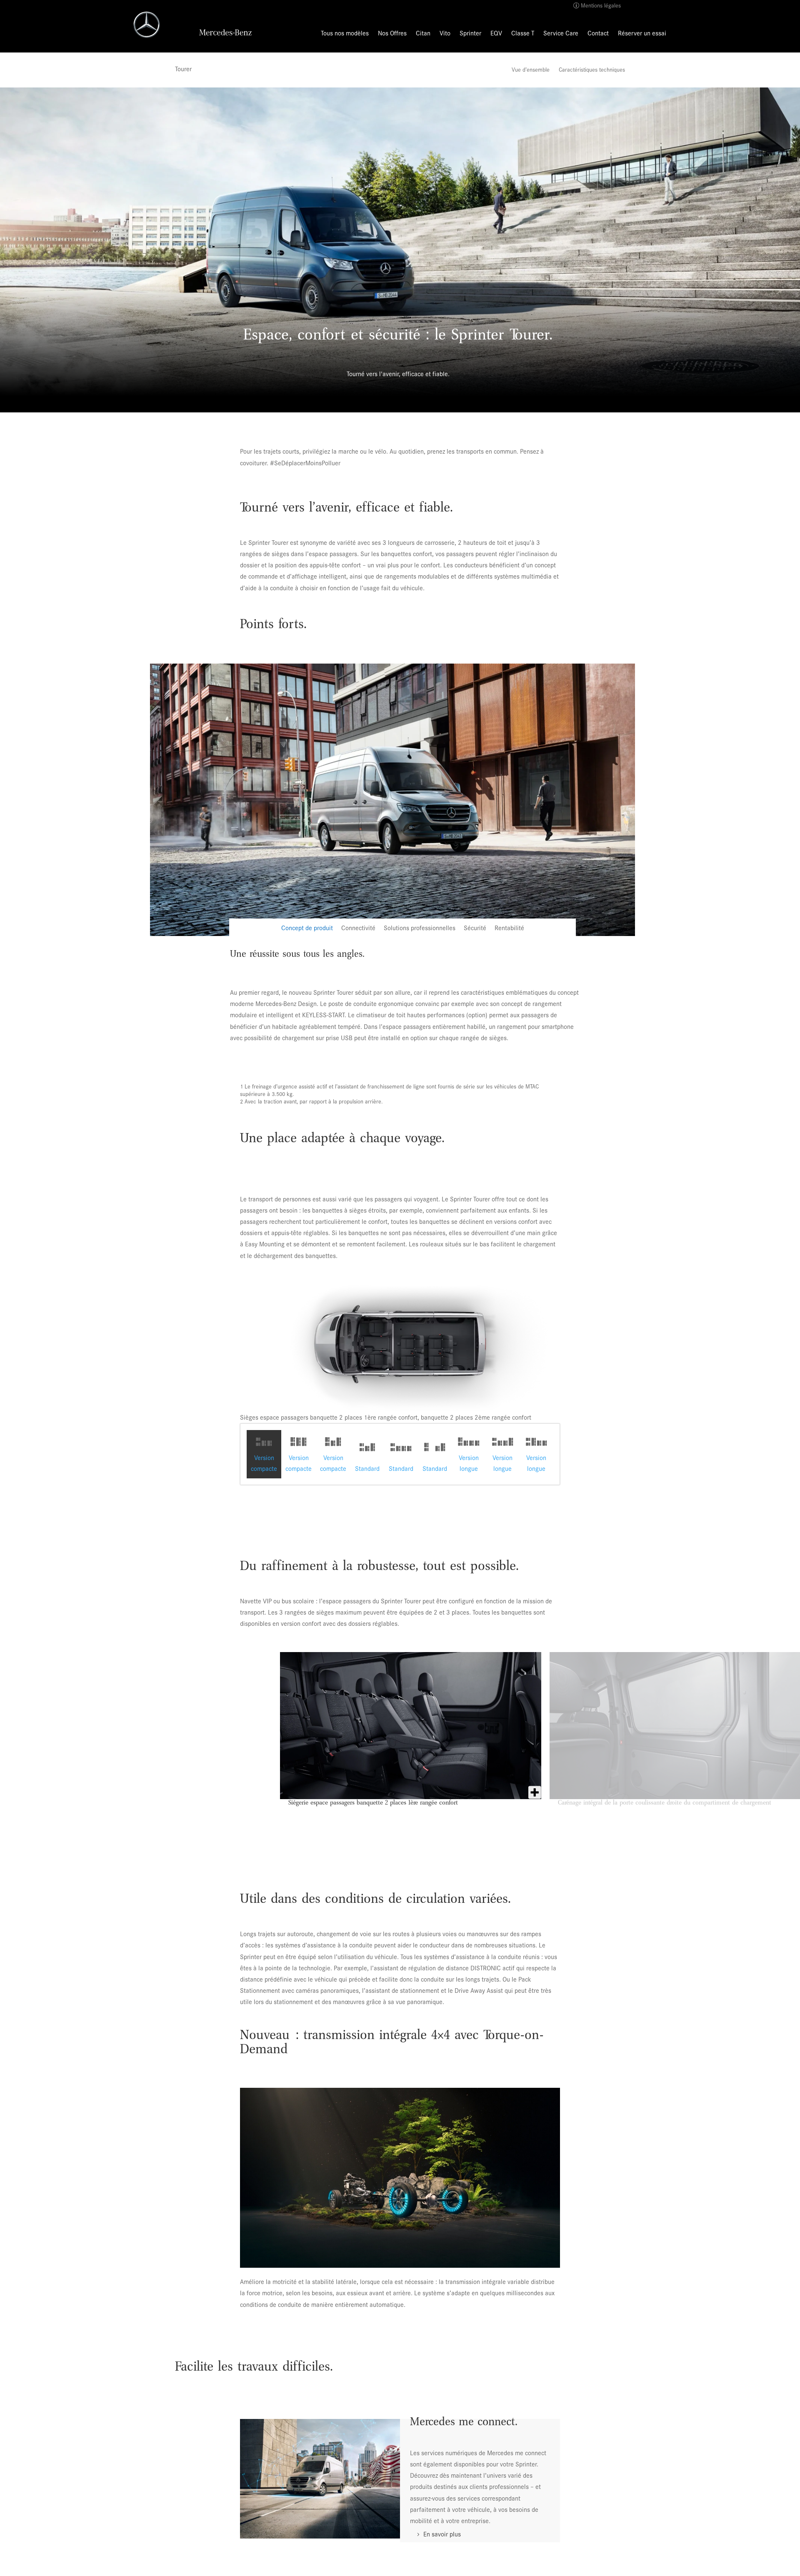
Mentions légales (601, 6)
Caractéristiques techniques (592, 70)
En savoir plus (442, 2534)
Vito (445, 34)
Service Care (561, 34)
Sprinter (470, 34)
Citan (423, 34)
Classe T (523, 34)
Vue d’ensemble (531, 70)
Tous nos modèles (345, 34)
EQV (496, 34)
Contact (598, 34)
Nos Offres (392, 34)
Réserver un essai (642, 34)
